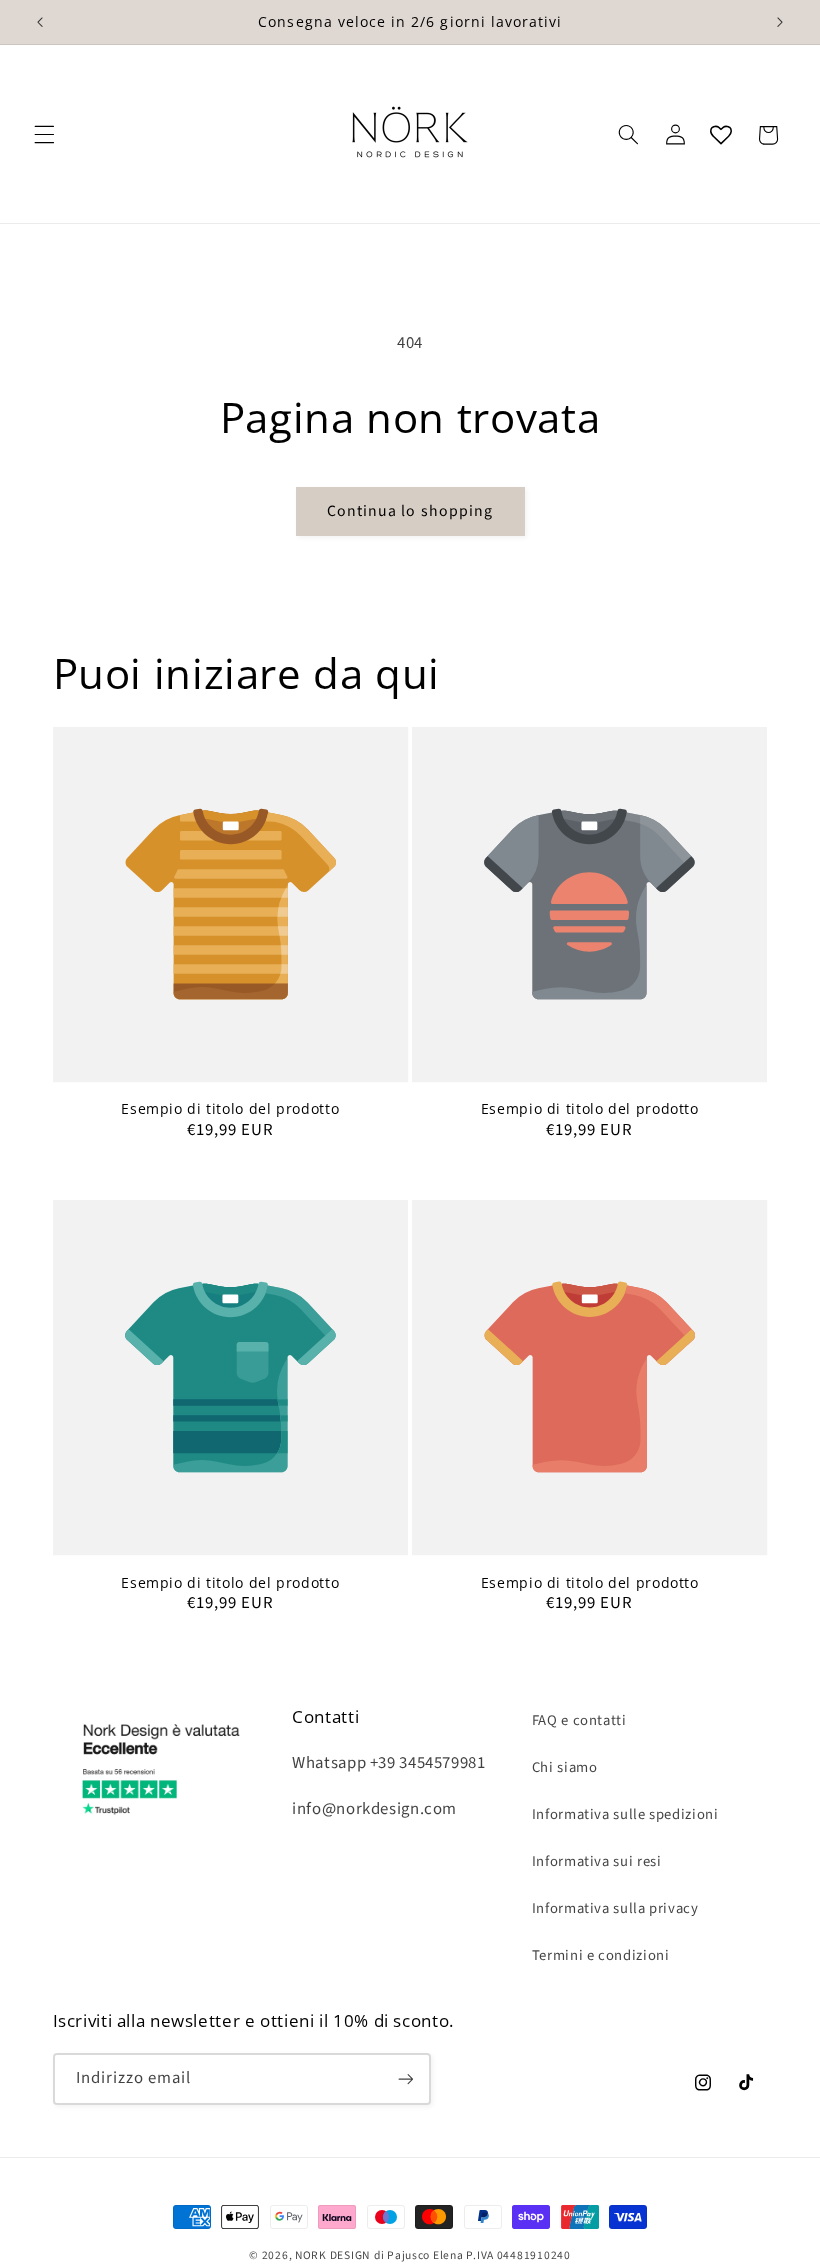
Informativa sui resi (597, 1861)
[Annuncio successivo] (780, 22)
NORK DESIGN (332, 2255)
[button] (44, 135)
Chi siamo (565, 1767)
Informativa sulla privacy (615, 1908)
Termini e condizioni (601, 1955)
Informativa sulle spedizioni (625, 1814)
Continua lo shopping (410, 511)
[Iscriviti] (405, 2078)
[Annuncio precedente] (40, 22)
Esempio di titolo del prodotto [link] (230, 1109)
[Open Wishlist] (721, 135)
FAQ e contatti (579, 1720)
